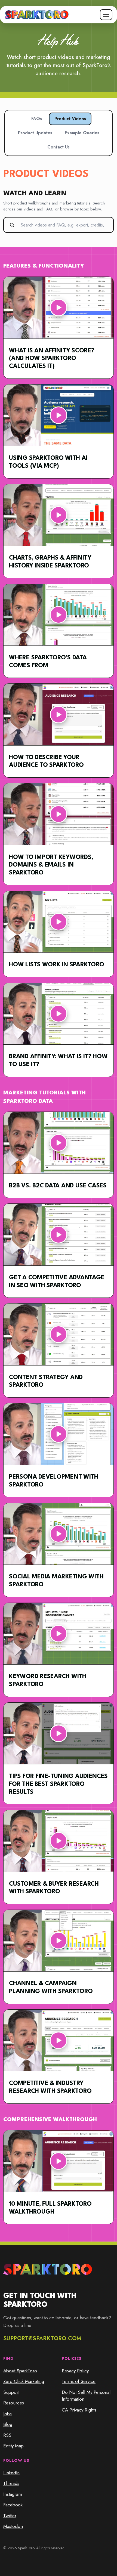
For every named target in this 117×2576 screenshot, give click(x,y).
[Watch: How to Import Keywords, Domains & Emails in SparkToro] (59, 814)
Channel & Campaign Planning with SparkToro (51, 1987)
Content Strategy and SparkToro (46, 1381)
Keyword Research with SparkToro (48, 1680)
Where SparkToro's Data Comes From (48, 662)
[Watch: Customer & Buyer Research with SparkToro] (59, 1841)
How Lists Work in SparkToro (57, 965)
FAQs (37, 119)
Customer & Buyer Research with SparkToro (54, 1888)
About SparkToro (20, 2371)
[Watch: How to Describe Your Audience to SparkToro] (59, 714)
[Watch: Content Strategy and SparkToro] (59, 1334)
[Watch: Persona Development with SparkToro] (59, 1434)
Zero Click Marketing (24, 2381)
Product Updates (35, 133)
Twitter (10, 2516)
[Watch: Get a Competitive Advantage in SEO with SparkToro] (59, 1235)
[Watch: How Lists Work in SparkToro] (59, 922)
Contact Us (59, 147)
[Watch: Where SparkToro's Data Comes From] (59, 615)
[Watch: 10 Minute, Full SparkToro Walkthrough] (59, 2161)
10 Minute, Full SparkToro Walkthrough (50, 2208)
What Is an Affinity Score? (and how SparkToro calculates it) (52, 359)
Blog (8, 2424)
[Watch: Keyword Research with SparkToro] (59, 1634)
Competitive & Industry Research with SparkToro (50, 2087)
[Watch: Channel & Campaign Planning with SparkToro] (59, 1941)
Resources (14, 2403)
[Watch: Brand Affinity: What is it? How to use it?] (59, 1014)
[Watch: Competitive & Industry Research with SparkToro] (59, 2040)
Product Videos (70, 119)
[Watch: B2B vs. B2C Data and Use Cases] (59, 1143)
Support (11, 2392)
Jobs (7, 2414)
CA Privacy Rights (79, 2410)
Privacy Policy (75, 2371)
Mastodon (13, 2526)
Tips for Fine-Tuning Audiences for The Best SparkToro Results (58, 1784)
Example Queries (82, 133)
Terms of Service (79, 2381)
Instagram (13, 2494)
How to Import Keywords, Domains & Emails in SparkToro (51, 865)
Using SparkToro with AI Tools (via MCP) (48, 462)
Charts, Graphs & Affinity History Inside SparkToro (50, 562)
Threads (11, 2483)
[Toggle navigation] (106, 15)
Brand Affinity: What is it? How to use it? (58, 1061)
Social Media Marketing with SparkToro (56, 1581)
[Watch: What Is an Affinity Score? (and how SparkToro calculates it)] (59, 308)
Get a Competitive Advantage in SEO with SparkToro (57, 1282)
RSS (7, 2435)
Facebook (13, 2505)
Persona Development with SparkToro (54, 1481)
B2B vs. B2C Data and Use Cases (58, 1186)
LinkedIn (11, 2473)
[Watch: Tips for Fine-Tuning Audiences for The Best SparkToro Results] (59, 1734)
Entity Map (13, 2446)
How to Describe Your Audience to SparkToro (46, 761)
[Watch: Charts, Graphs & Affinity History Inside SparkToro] (59, 515)
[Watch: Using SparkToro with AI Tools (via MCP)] (59, 415)
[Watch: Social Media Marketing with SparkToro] (59, 1534)
